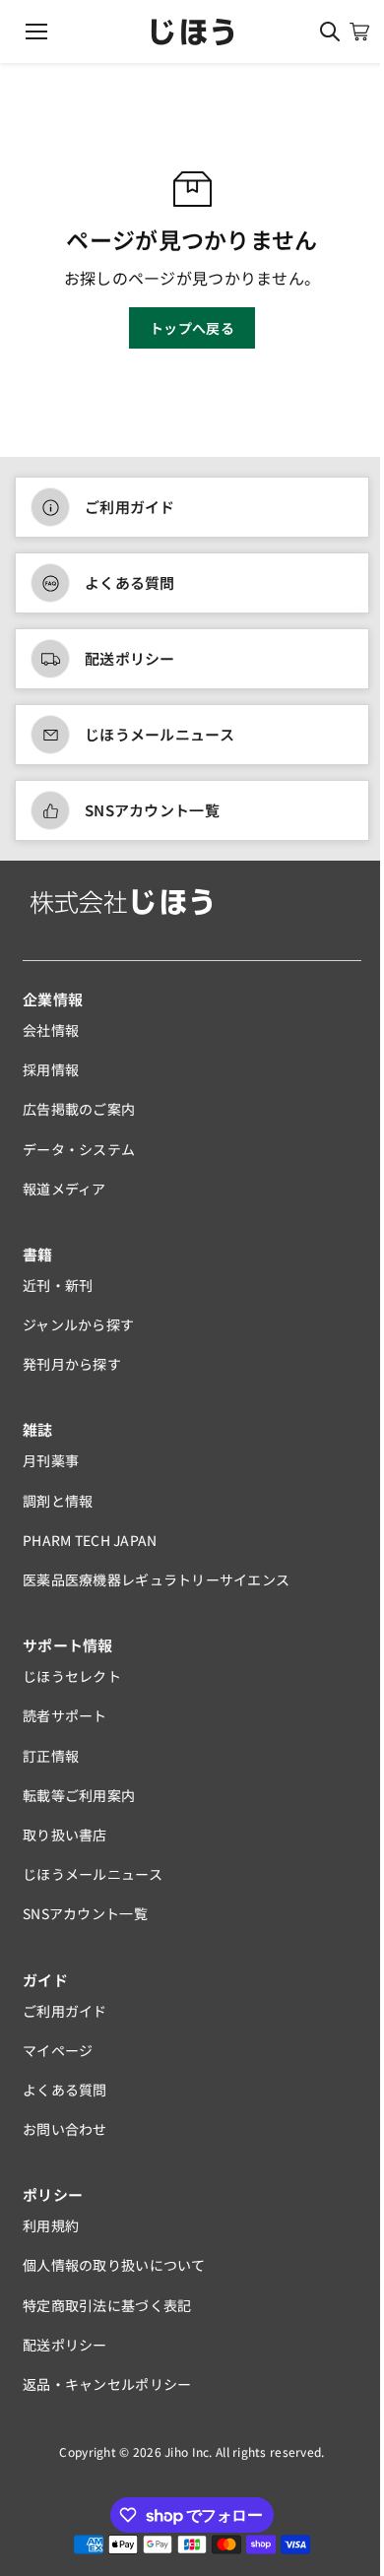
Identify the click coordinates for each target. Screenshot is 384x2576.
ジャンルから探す (78, 1324)
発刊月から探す (72, 1364)
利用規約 (51, 2225)
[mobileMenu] (36, 32)
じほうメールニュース (160, 734)
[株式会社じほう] (192, 32)
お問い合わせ (65, 2129)
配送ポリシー (130, 658)
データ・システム (79, 1149)
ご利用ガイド (130, 507)
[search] (330, 32)
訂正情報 (51, 1756)
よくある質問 (130, 582)
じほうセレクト (72, 1676)
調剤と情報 (58, 1501)
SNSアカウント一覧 (152, 810)
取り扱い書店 (65, 1835)
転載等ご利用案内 (79, 1795)
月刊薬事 (51, 1460)
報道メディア (64, 1189)
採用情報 (51, 1069)
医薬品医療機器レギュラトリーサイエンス (156, 1579)
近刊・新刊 (58, 1285)
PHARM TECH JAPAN (90, 1540)
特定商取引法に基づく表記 (107, 2305)
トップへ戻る (192, 328)
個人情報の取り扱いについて (114, 2265)
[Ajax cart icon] (359, 32)
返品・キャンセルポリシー (107, 2384)
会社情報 (51, 1030)
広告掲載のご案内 (79, 1109)
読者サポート (65, 1715)
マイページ (58, 2050)
